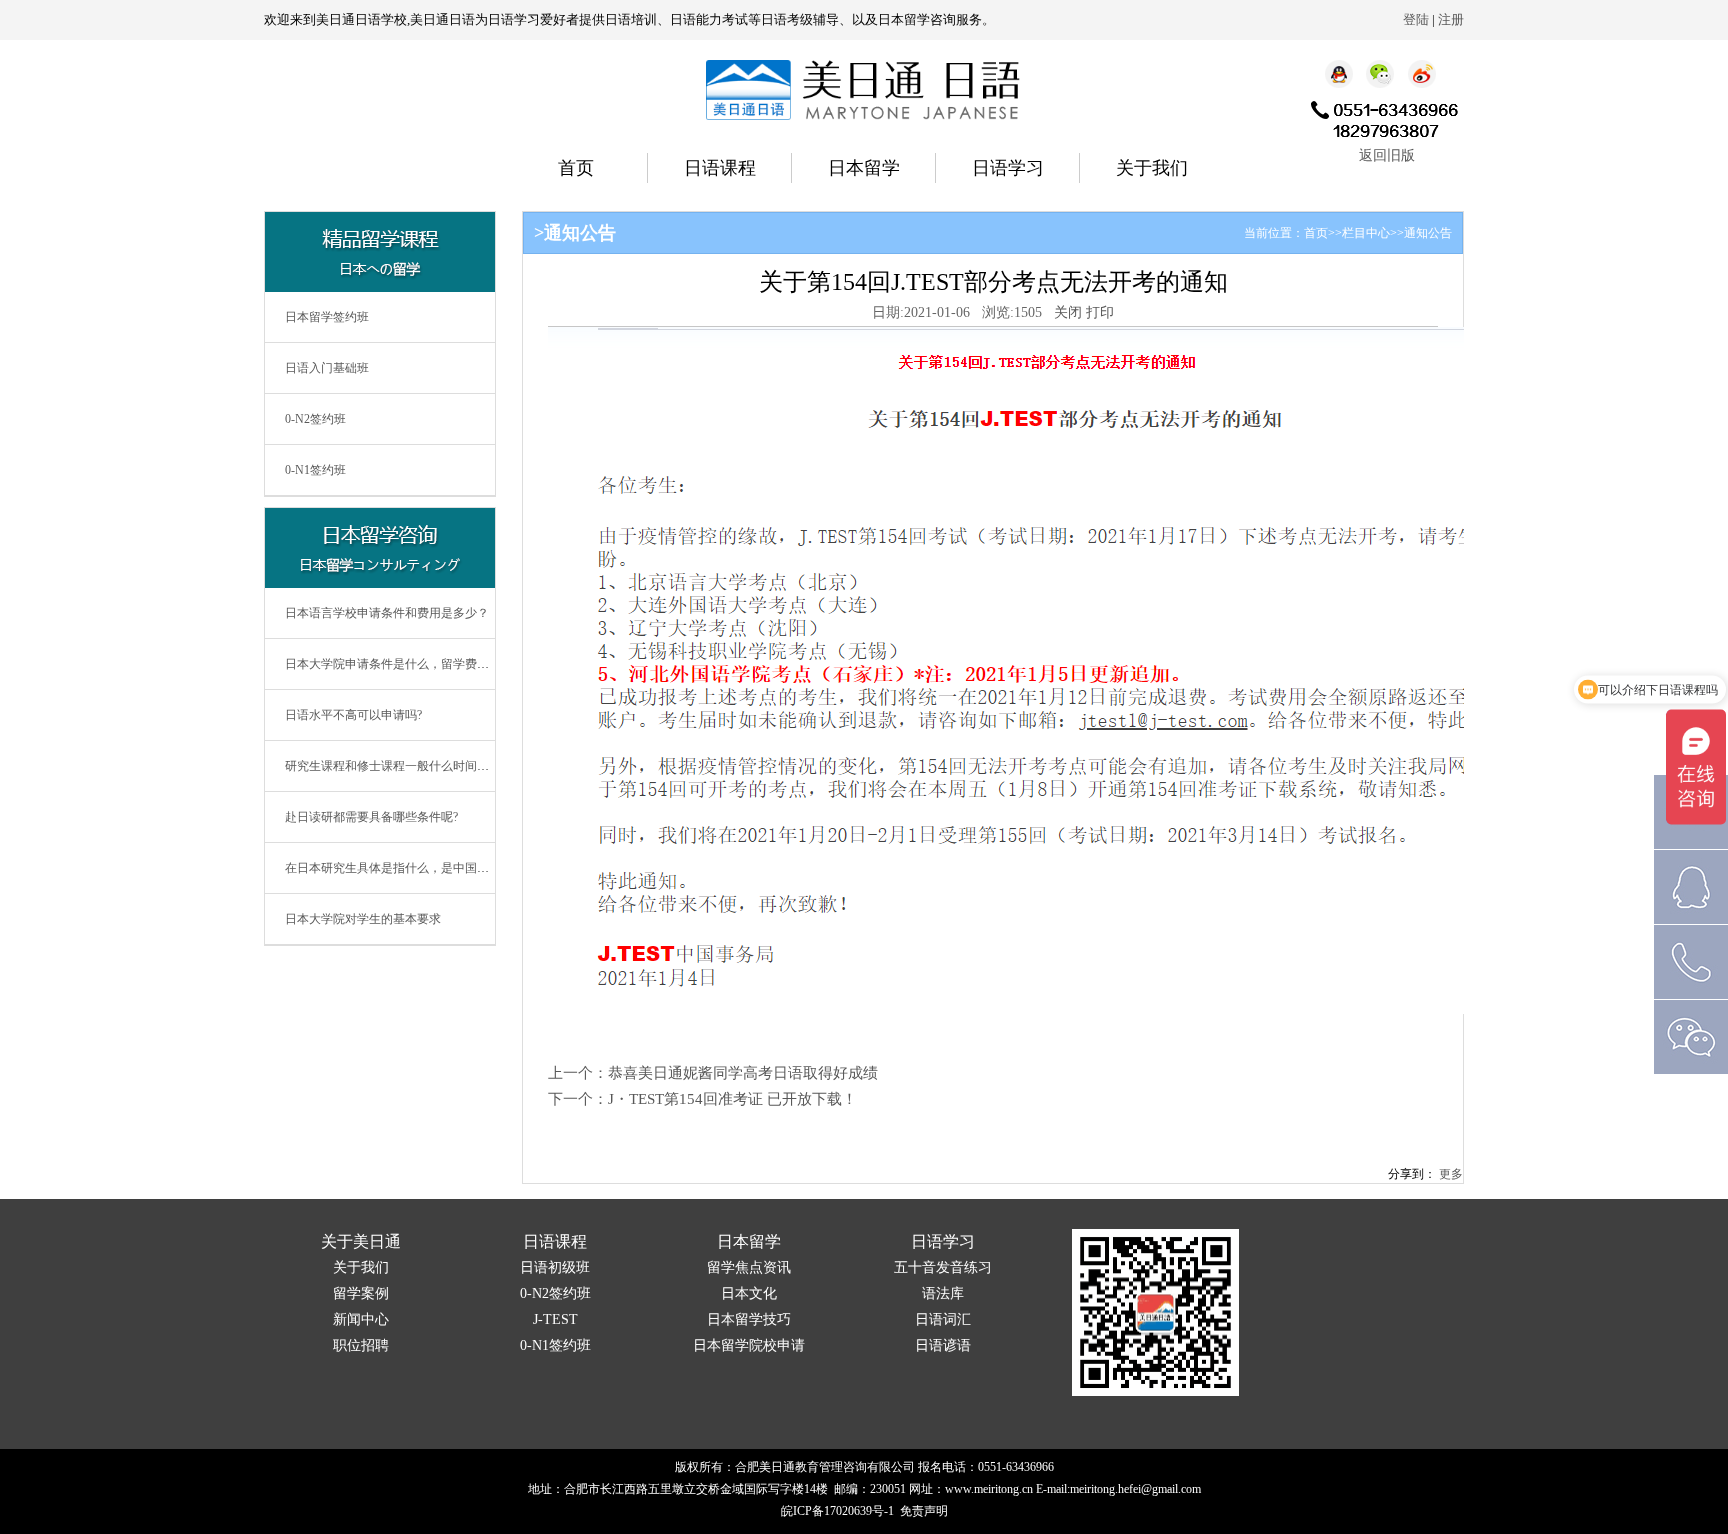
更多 (1451, 1174)
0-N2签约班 (315, 419)
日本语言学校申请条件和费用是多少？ (387, 613)
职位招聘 (361, 1345)
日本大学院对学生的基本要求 (363, 919)
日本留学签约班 (327, 317)
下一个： (578, 1099)
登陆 (1416, 19)
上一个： (578, 1073)
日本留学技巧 (749, 1319)
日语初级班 (555, 1267)
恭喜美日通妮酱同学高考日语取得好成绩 (743, 1073)
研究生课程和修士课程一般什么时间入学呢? (401, 766)
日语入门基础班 (327, 368)
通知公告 (1428, 233)
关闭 (1068, 312)
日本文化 (749, 1293)
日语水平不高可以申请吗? (353, 715)
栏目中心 (1366, 233)
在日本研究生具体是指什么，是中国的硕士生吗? (413, 868)
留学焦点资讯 (749, 1267)
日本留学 (864, 168)
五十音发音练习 (943, 1267)
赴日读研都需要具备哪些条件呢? (371, 817)
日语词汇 (943, 1319)
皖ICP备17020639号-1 (837, 1511)
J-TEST (555, 1319)
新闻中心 (361, 1319)
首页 (576, 168)
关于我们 (1152, 168)
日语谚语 (943, 1345)
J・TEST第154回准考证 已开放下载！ (732, 1099)
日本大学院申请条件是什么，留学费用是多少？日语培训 (435, 664)
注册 (1451, 19)
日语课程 (720, 168)
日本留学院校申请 (749, 1345)
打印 (1100, 312)
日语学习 (1008, 168)
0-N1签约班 (315, 470)
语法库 (943, 1293)
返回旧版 (1387, 155)
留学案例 (361, 1293)
